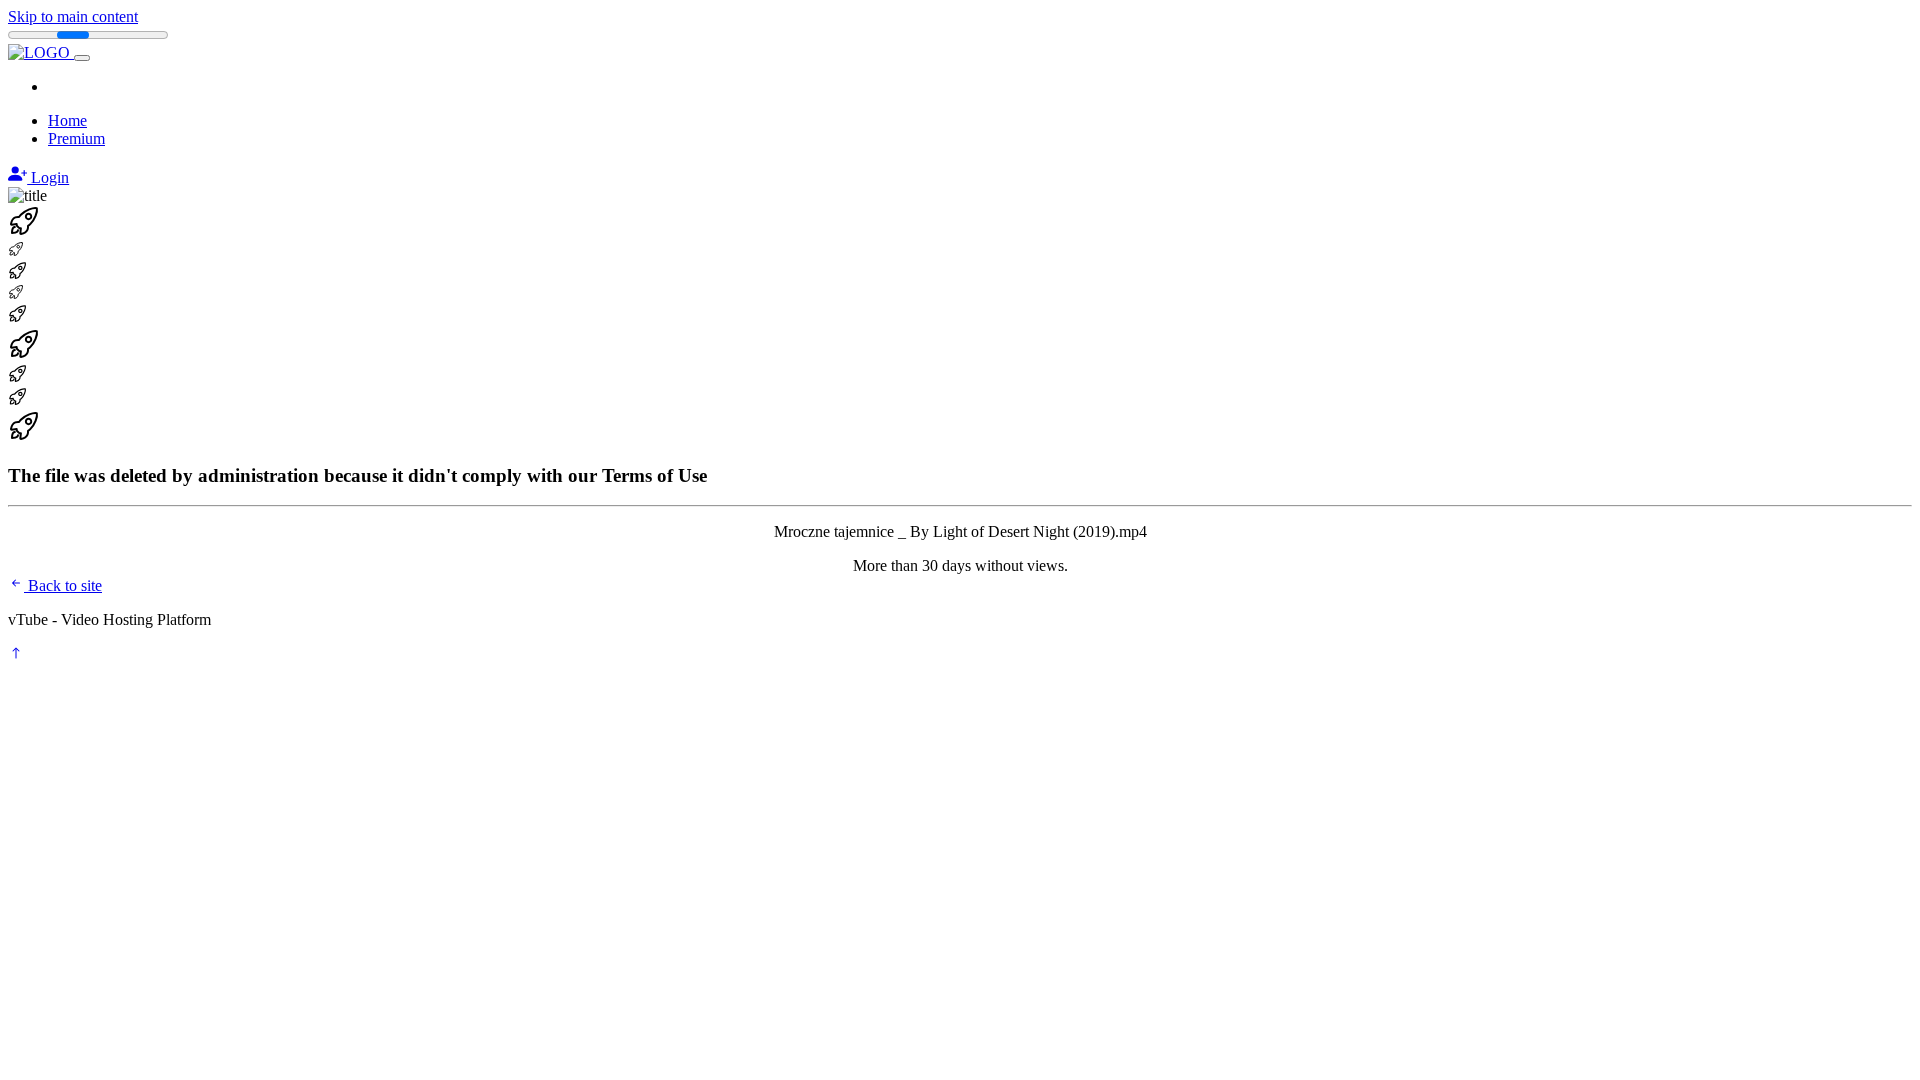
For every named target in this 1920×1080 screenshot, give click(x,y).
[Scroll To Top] (16, 655)
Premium (76, 138)
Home (67, 120)
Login (48, 177)
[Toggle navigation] (82, 58)
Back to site (63, 585)
